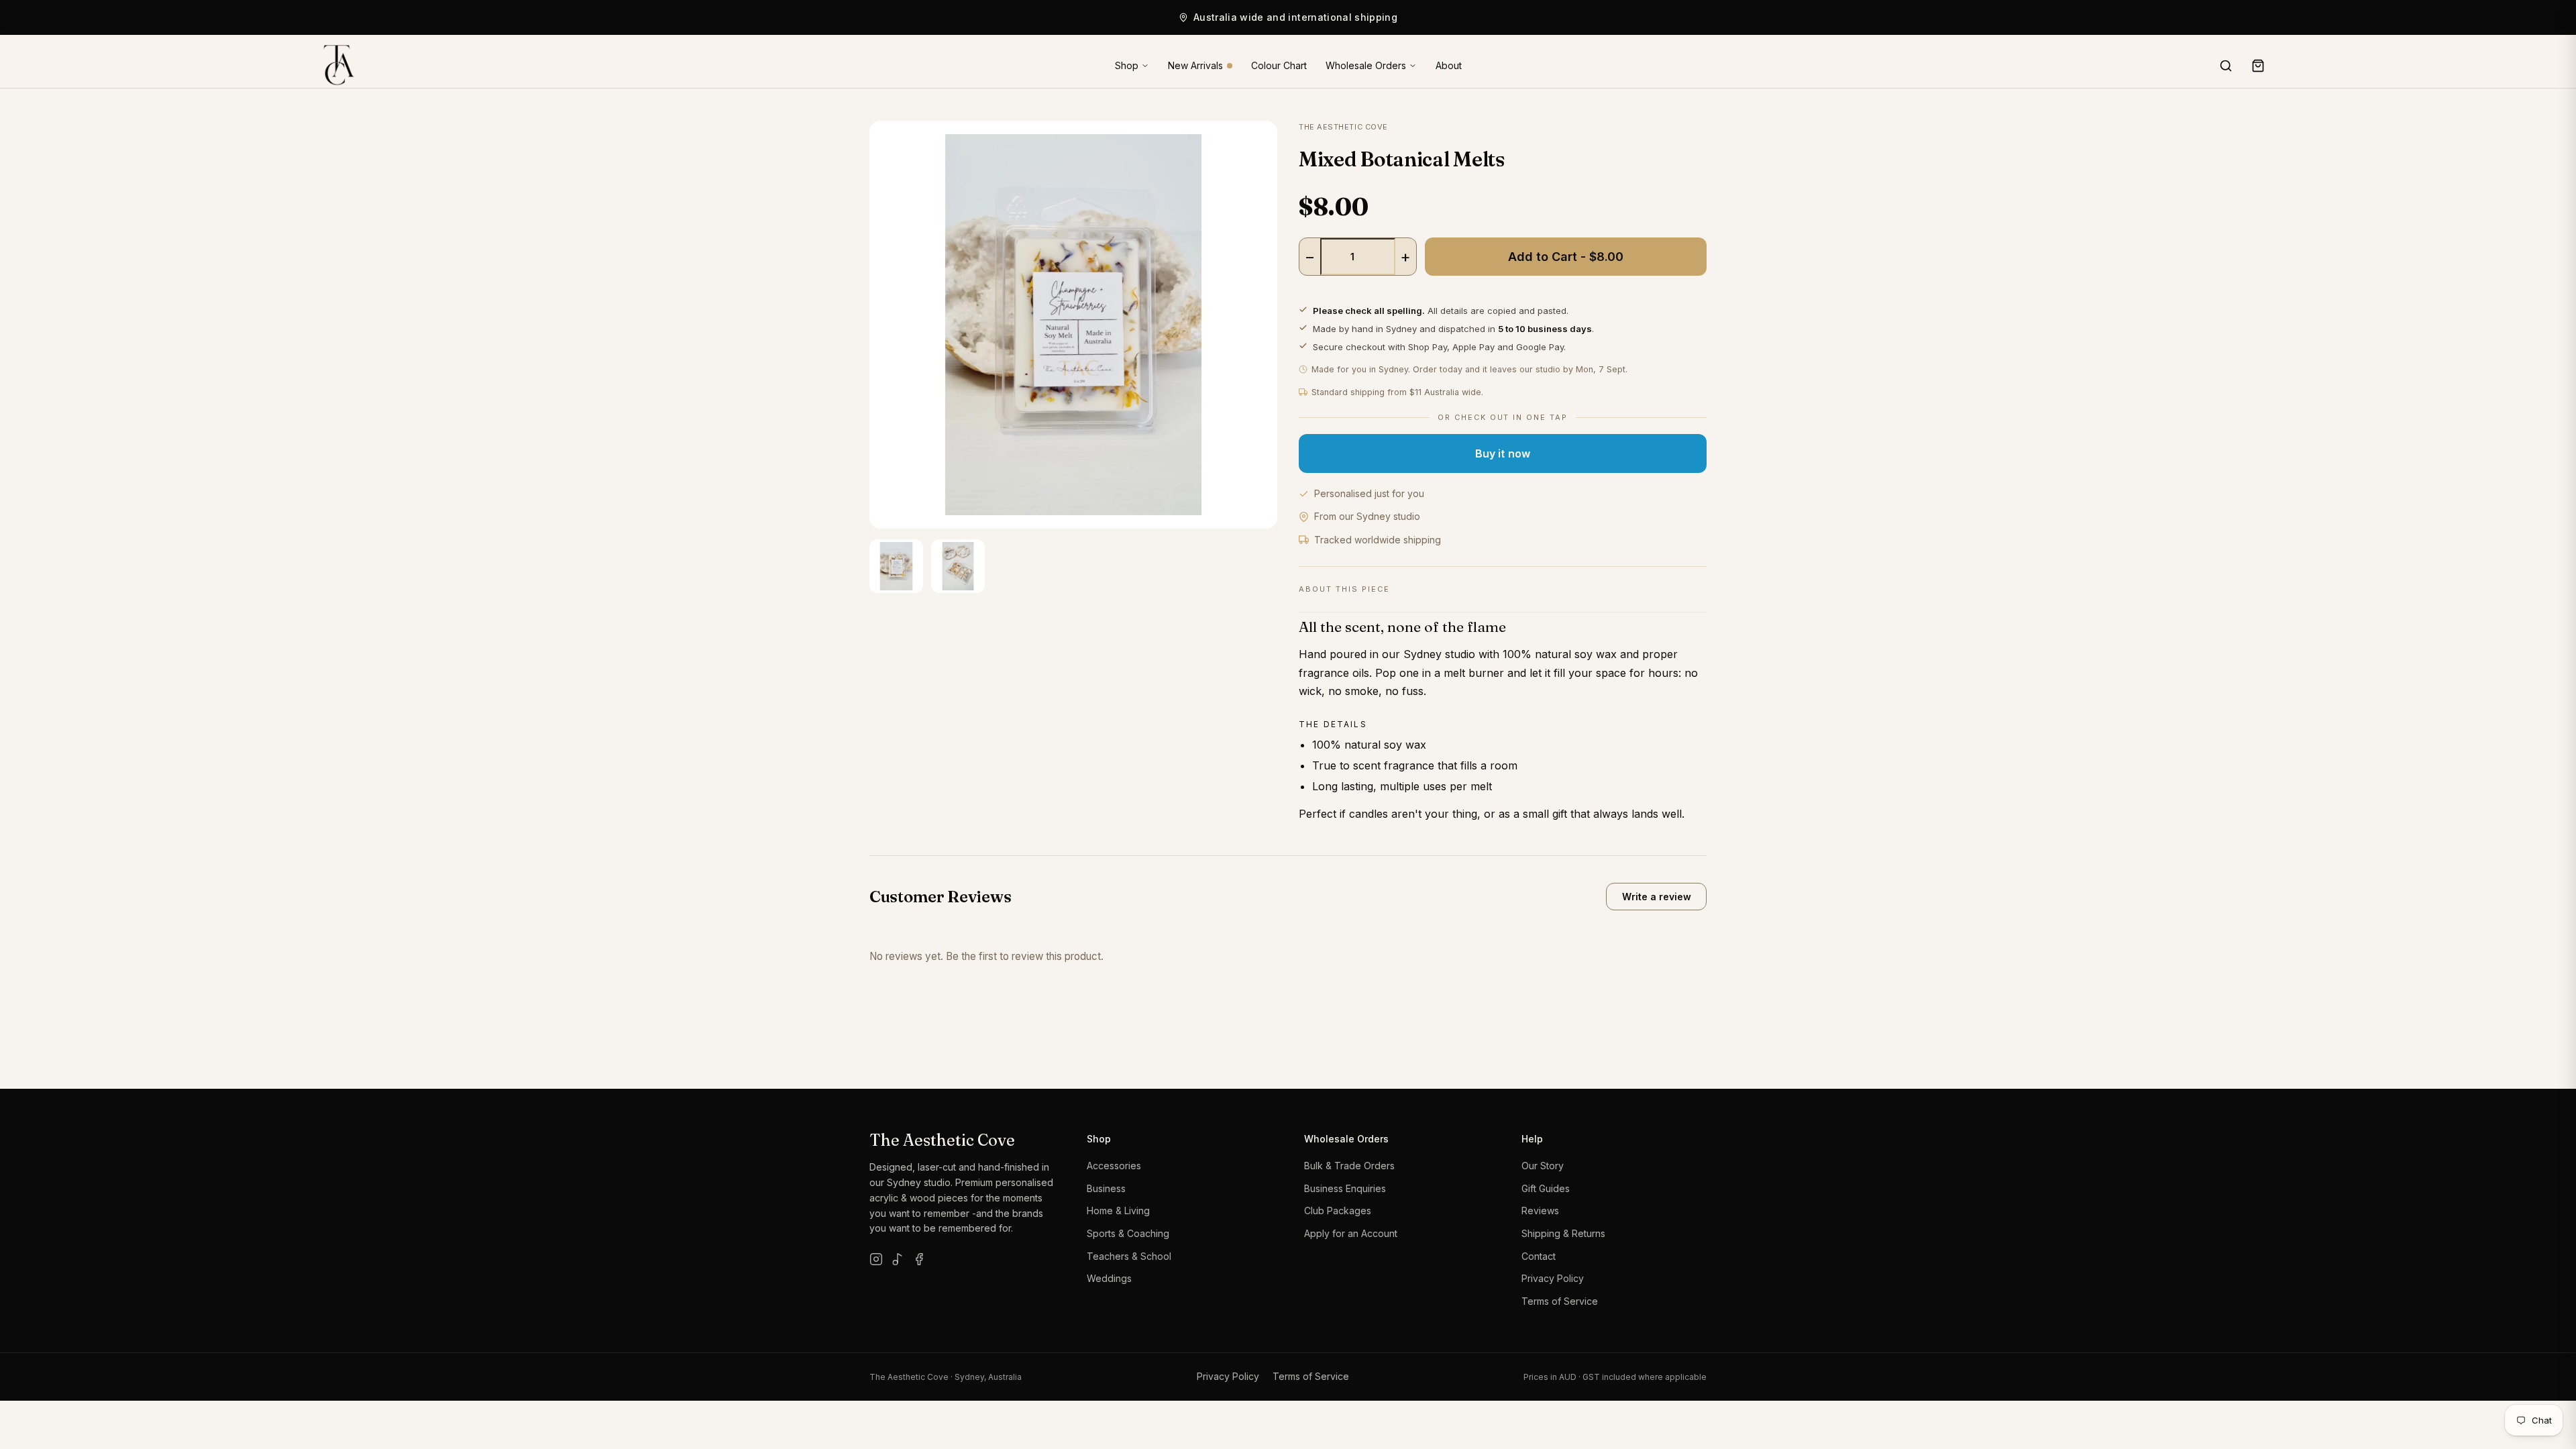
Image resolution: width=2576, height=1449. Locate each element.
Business (1106, 1188)
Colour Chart (1279, 66)
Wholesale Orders (1366, 65)
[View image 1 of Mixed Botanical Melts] (896, 566)
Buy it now (1503, 453)
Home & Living (1118, 1211)
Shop (1127, 65)
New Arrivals (1195, 66)
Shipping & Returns (1563, 1233)
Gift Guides (1546, 1188)
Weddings (1109, 1278)
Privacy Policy (1553, 1278)
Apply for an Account (1351, 1233)
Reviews (1540, 1211)
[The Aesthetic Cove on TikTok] (898, 1259)
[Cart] (2258, 66)
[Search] (2226, 66)
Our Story (1543, 1166)
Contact (1539, 1256)
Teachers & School (1129, 1256)
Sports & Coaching (1128, 1233)
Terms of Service (1560, 1301)
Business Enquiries (1345, 1188)
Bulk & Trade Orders (1349, 1166)
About (1449, 66)
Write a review (1657, 897)
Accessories (1114, 1166)
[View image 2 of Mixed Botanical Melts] (958, 566)
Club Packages (1338, 1211)
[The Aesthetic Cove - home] (334, 66)
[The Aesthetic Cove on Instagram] (876, 1259)
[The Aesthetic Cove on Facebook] (919, 1259)
